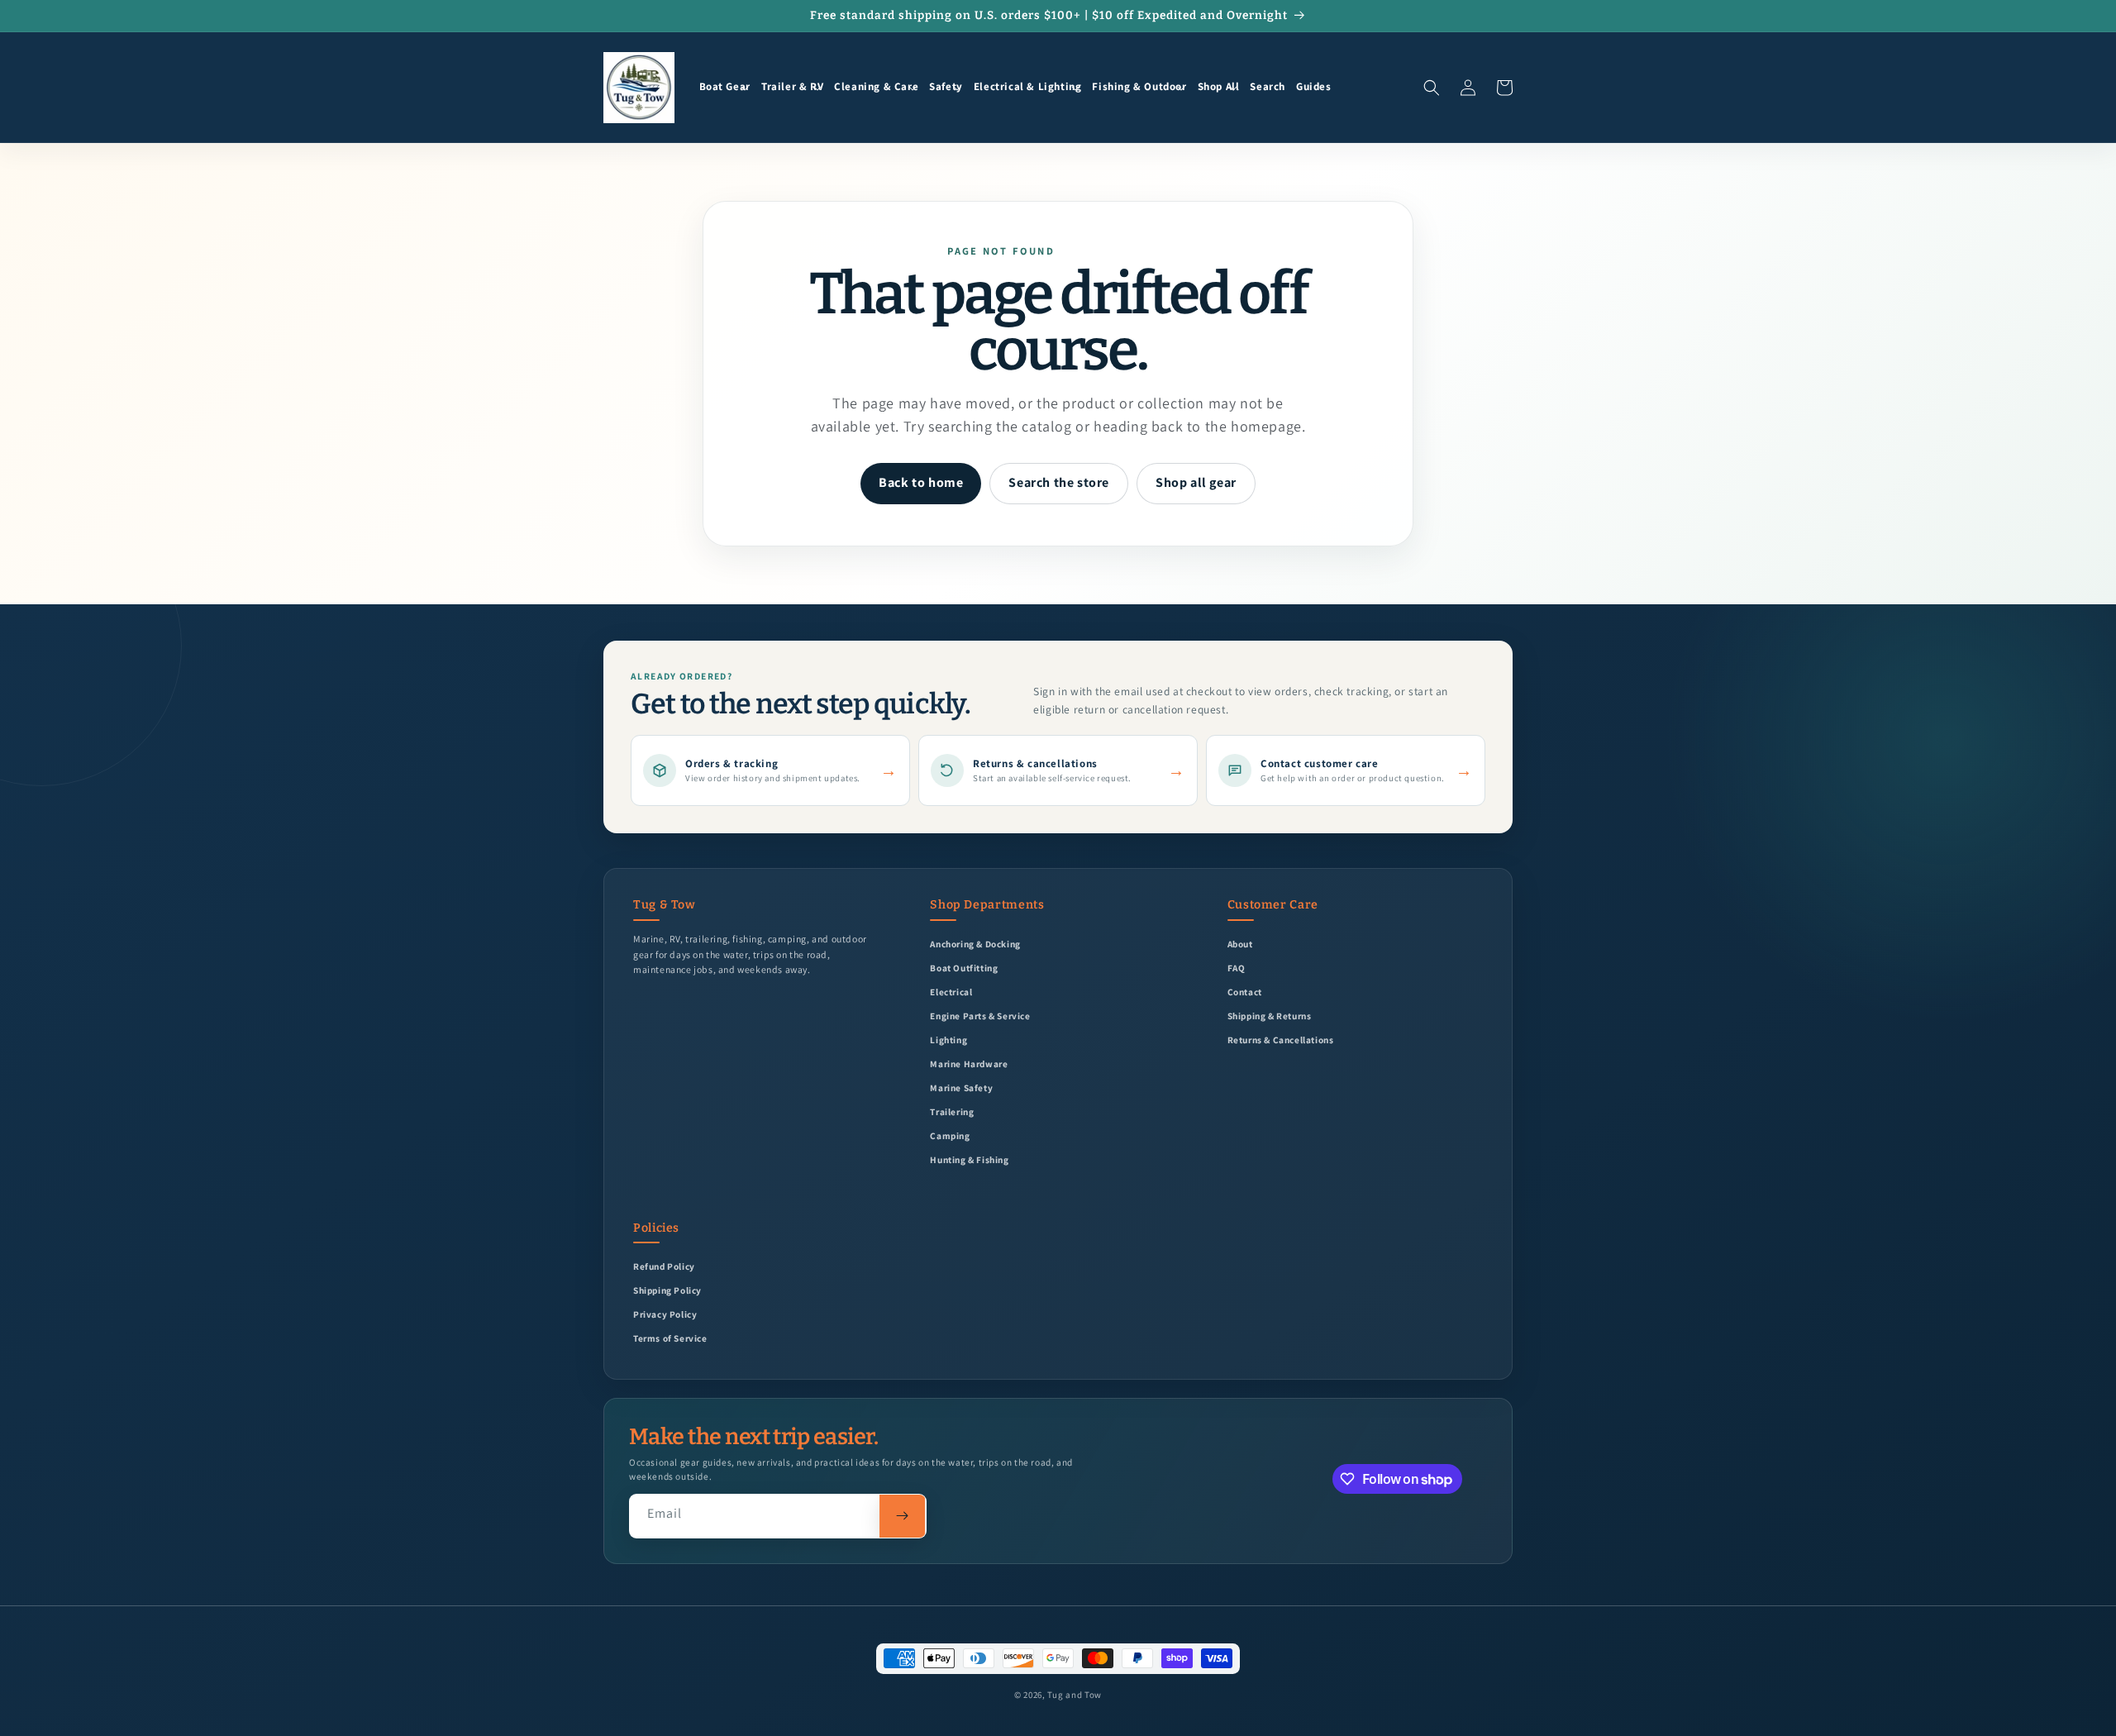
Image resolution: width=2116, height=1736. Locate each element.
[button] (725, 88)
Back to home (921, 482)
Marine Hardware (969, 1064)
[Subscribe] (902, 1516)
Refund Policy (664, 1266)
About (1240, 944)
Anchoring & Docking (975, 944)
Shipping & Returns (1270, 1016)
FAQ (1237, 968)
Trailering (952, 1111)
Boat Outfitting (964, 968)
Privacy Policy (665, 1314)
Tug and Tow (1075, 1695)
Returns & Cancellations (1281, 1040)
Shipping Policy (667, 1290)
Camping (950, 1135)
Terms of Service (670, 1338)
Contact (1245, 992)
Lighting (948, 1040)
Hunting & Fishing (969, 1159)
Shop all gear (1196, 482)
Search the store (1059, 482)
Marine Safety (961, 1087)
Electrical (951, 992)
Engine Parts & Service (980, 1016)
